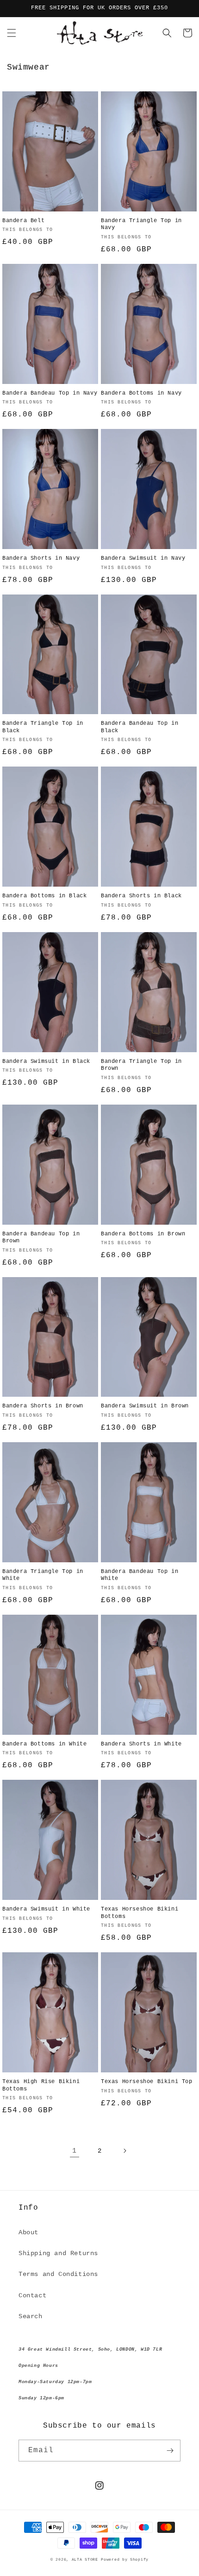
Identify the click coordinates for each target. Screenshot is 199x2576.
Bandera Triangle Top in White (43, 1575)
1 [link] (75, 2151)
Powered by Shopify (125, 2560)
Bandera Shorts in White (141, 1744)
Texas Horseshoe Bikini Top (147, 2082)
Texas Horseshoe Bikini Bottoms (140, 1913)
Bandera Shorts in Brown (43, 1406)
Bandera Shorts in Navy (41, 558)
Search (31, 2316)
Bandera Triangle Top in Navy (141, 224)
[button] (12, 33)
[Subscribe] (170, 2451)
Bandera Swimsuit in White (46, 1909)
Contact (32, 2295)
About (28, 2232)
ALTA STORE (85, 2560)
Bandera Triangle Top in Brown (141, 1065)
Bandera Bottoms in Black (44, 896)
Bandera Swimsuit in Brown (145, 1406)
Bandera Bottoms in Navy (141, 393)
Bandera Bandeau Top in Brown (41, 1238)
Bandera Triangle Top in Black (43, 727)
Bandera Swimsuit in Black (46, 1061)
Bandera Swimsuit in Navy (143, 558)
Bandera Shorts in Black (141, 896)
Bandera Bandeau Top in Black (140, 727)
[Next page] (124, 2151)
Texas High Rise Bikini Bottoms (41, 2085)
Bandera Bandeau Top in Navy (50, 393)
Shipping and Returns (58, 2253)
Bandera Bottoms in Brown (143, 1234)
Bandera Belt (23, 221)
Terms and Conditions (58, 2274)
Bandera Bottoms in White (44, 1744)
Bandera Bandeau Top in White (140, 1575)
